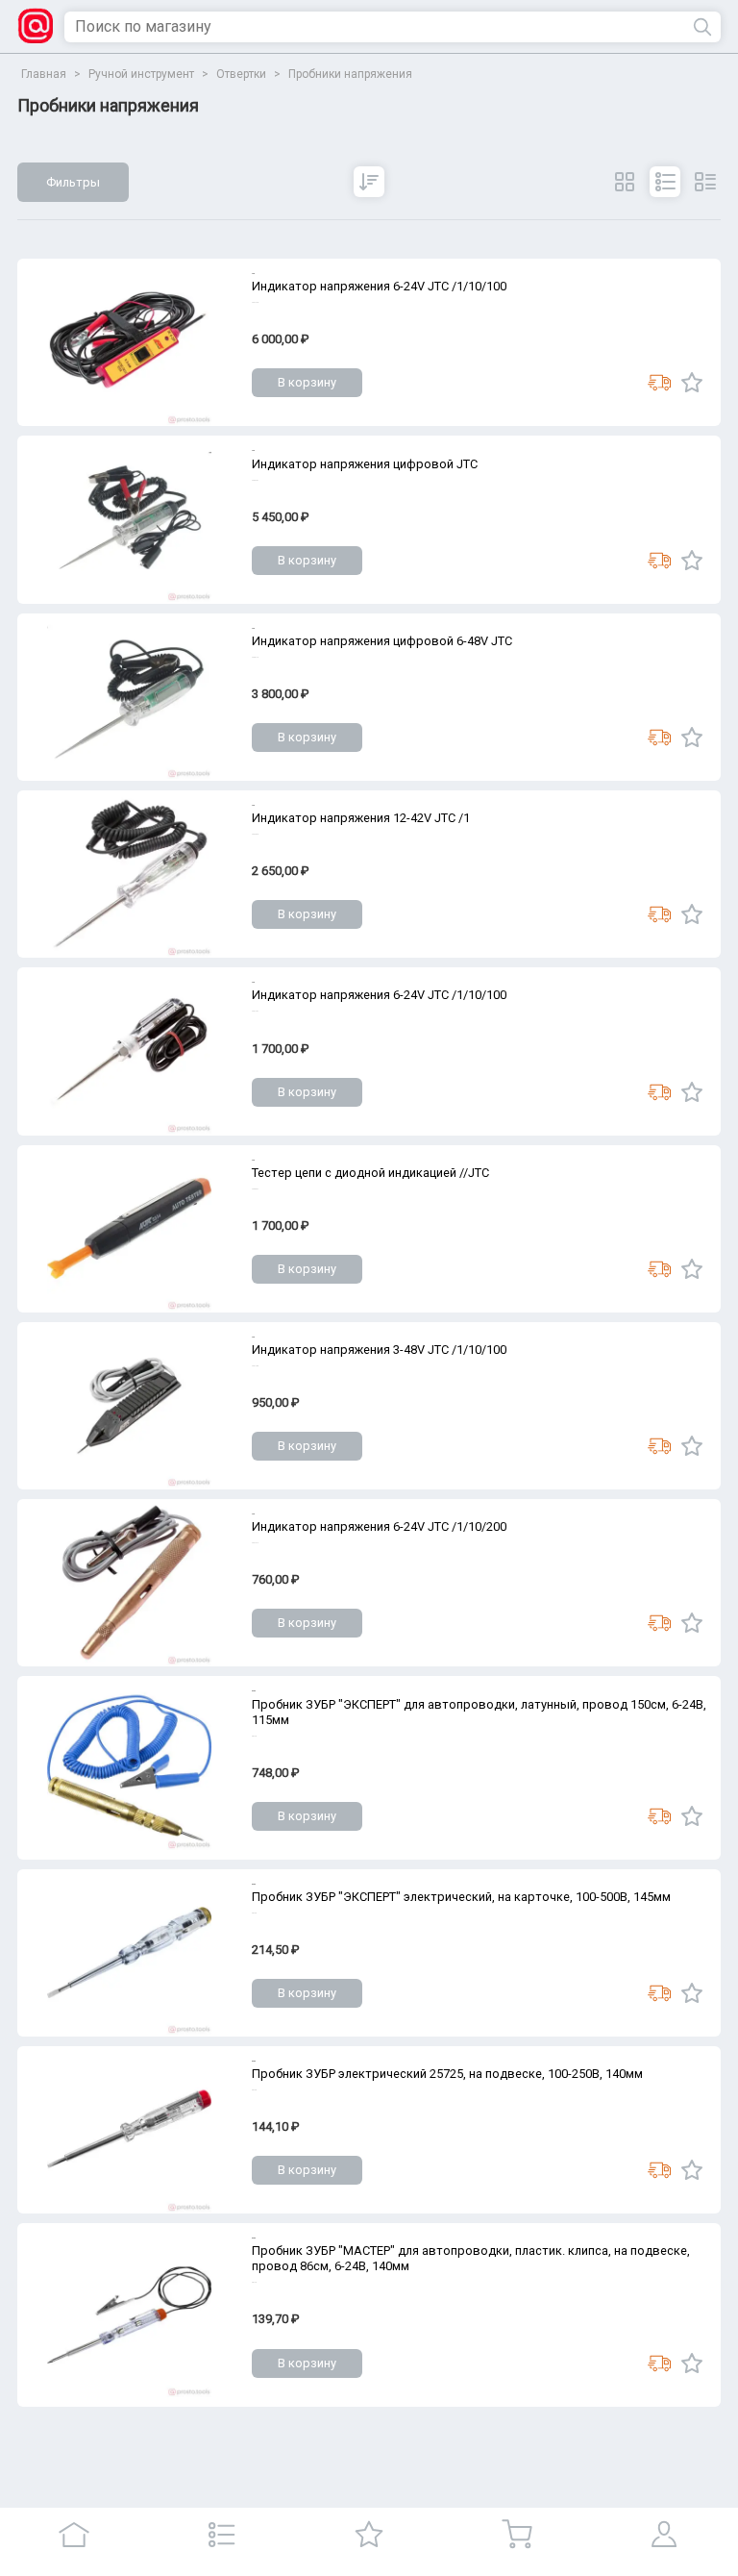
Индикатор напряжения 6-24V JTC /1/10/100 (379, 286)
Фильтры (73, 182)
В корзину (307, 382)
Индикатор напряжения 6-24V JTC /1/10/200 (379, 1526)
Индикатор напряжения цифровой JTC (365, 464)
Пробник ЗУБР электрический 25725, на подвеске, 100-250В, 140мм (447, 2074)
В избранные (692, 383)
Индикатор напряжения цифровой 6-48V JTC (382, 641)
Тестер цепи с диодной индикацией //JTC (370, 1173)
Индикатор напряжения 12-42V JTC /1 (361, 818)
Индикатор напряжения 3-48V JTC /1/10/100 (379, 1350)
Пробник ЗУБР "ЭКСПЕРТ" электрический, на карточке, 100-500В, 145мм (461, 1897)
